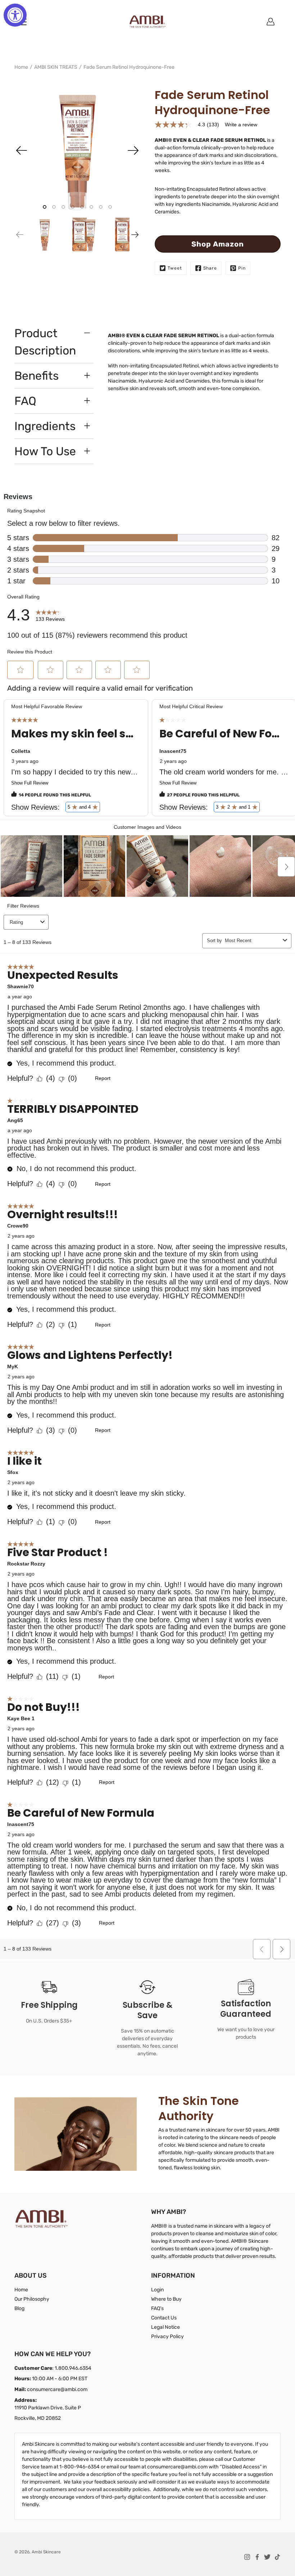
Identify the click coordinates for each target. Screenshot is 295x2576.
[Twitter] (267, 2557)
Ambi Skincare (46, 2552)
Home (21, 67)
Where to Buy (166, 2299)
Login (157, 2290)
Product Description (45, 342)
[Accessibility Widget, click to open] (15, 15)
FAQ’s (157, 2308)
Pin (242, 268)
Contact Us (164, 2318)
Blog (19, 2308)
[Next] (133, 150)
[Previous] (22, 150)
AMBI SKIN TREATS (56, 67)
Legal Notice (165, 2327)
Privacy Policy (167, 2337)
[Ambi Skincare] (147, 22)
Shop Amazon (218, 244)
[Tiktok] (277, 2557)
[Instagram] (247, 2557)
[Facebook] (257, 2557)
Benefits (37, 376)
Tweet (175, 268)
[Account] (271, 22)
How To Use (45, 451)
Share (210, 268)
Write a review (241, 125)
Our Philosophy (32, 2299)
